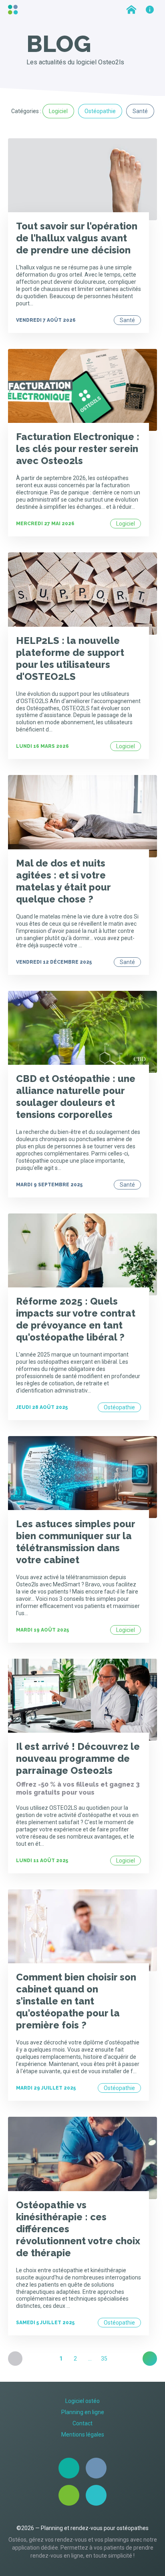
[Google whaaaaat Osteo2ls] (96, 2495)
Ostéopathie (100, 111)
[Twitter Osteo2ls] (96, 2468)
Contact (82, 2423)
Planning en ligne (83, 2412)
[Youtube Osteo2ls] (69, 2495)
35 (104, 2359)
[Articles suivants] (150, 2359)
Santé (140, 111)
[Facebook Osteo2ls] (69, 2468)
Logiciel (58, 111)
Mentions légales (83, 2435)
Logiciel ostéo (82, 2401)
